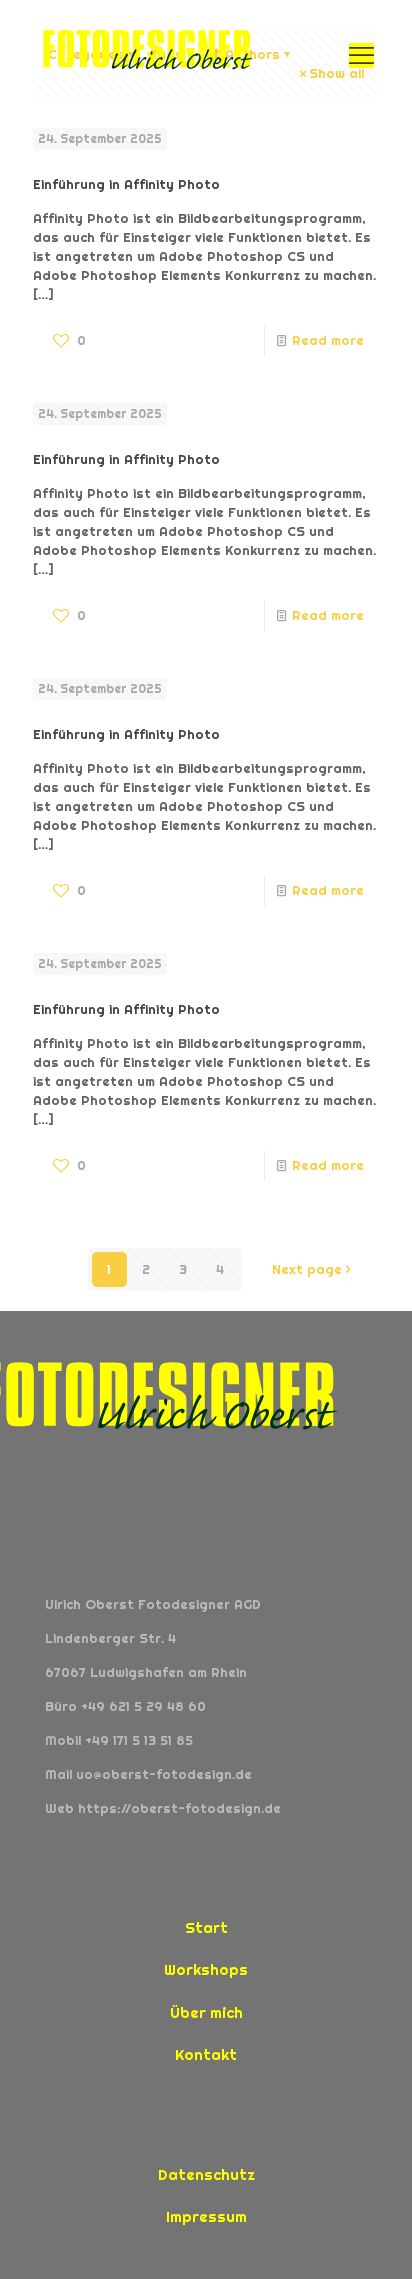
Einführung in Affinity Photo (126, 184)
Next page (307, 1269)
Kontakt (206, 2054)
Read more (328, 340)
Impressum (206, 2216)
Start (206, 1927)
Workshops (206, 1969)
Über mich (206, 2012)
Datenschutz (206, 2174)
